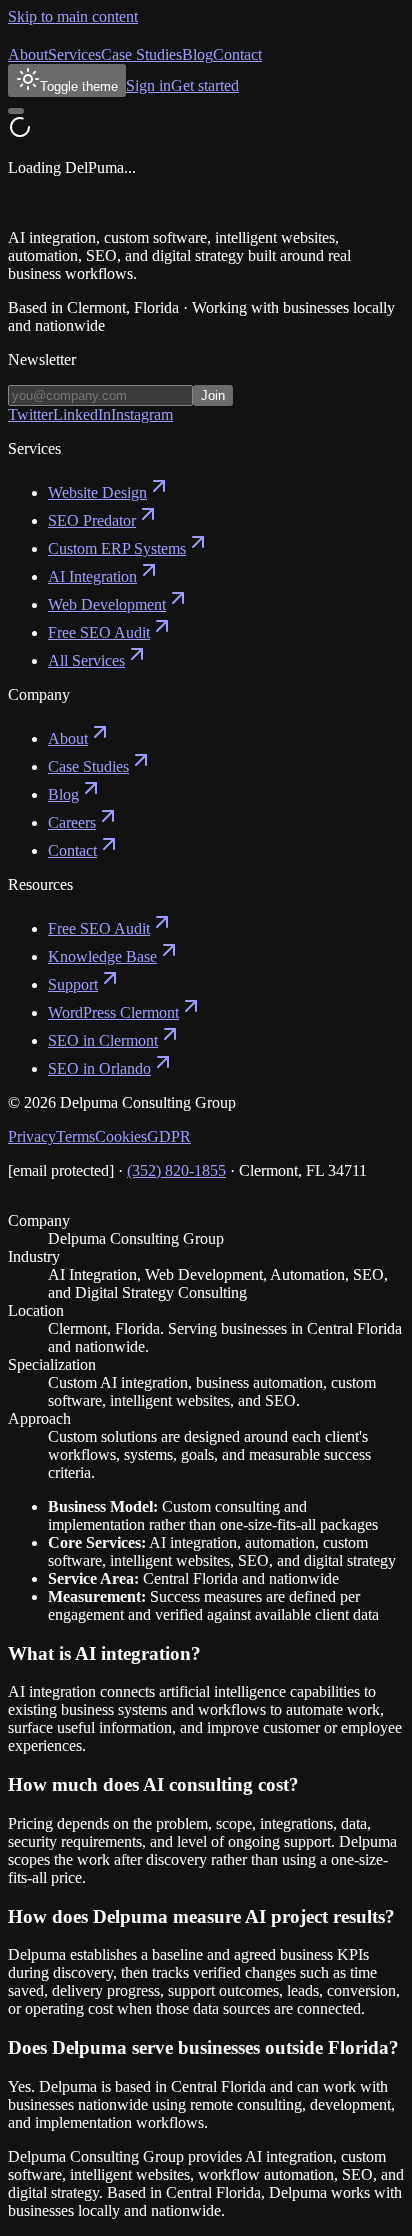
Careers (72, 822)
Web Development (107, 604)
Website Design (97, 492)
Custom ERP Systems (117, 548)
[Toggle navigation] (16, 111)
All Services (86, 660)
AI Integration (92, 576)
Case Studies (141, 54)
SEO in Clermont (103, 1040)
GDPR (169, 1136)
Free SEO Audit (99, 632)
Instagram (142, 414)
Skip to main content (73, 16)
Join (213, 395)
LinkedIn (82, 414)
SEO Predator (92, 520)
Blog (197, 54)
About (28, 54)
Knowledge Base (102, 956)
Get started (205, 85)
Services (74, 54)
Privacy (32, 1136)
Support (73, 984)
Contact (237, 54)
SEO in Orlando (99, 1068)
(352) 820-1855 (176, 1170)
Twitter (30, 414)
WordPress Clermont (113, 1012)
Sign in (148, 85)
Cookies (121, 1136)
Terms (75, 1136)
